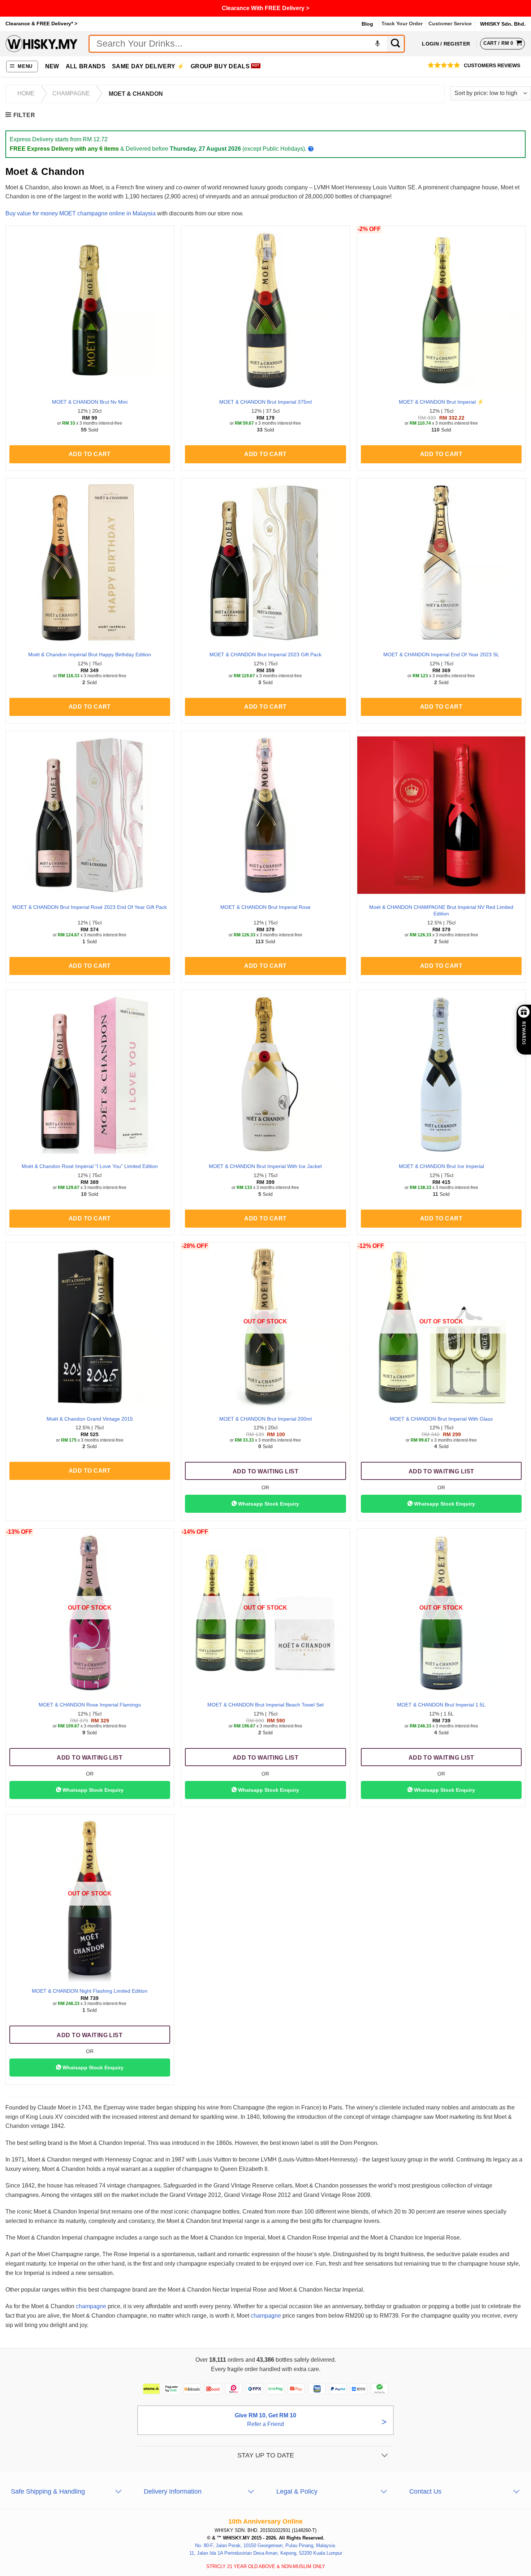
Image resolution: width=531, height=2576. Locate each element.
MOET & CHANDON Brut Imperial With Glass (441, 1419)
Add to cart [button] (90, 454)
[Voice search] (377, 44)
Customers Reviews (492, 66)
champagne (91, 2306)
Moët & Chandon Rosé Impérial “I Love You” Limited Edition (90, 1166)
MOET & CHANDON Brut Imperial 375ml (265, 402)
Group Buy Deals (220, 66)
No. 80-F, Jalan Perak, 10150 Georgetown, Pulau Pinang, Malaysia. (266, 2545)
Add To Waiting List (265, 1471)
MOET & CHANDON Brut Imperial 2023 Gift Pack (265, 654)
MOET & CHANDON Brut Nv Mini (90, 402)
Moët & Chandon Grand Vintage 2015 (90, 1419)
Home (26, 93)
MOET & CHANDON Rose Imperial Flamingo (90, 1705)
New (52, 66)
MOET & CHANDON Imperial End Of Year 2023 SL (441, 654)
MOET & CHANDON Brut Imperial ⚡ (441, 402)
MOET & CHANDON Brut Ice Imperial (441, 1166)
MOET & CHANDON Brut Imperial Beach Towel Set (265, 1705)
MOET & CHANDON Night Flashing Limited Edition (90, 1991)
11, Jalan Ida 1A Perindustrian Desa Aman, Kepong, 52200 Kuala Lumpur (266, 2553)
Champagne (71, 93)
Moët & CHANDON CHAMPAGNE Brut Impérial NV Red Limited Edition (441, 911)
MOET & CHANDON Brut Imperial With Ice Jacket (265, 1166)
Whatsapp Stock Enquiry (268, 1504)
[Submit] (396, 44)
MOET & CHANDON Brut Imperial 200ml (265, 1419)
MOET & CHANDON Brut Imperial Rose (265, 907)
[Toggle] (385, 2456)
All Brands (86, 66)
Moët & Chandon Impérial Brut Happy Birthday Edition (90, 654)
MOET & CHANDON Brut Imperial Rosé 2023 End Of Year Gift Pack (90, 907)
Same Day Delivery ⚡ (148, 66)
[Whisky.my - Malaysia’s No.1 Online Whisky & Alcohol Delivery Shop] (42, 44)
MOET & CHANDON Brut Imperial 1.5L (441, 1705)
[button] (22, 67)
